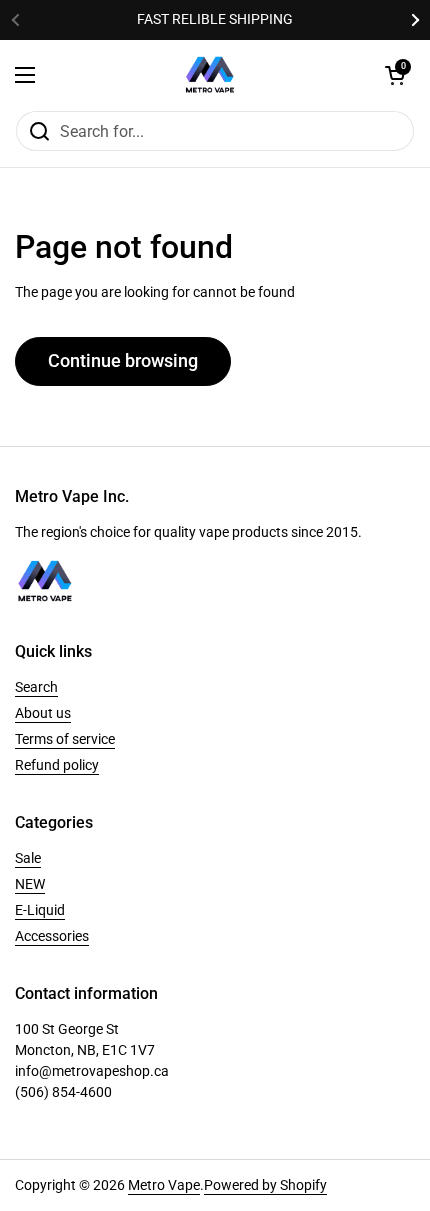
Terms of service (65, 739)
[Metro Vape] (210, 75)
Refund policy (57, 765)
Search (36, 687)
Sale (28, 858)
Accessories (52, 936)
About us (43, 713)
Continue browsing (123, 360)
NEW (30, 884)
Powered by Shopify (265, 1185)
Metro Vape (164, 1185)
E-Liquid (40, 910)
